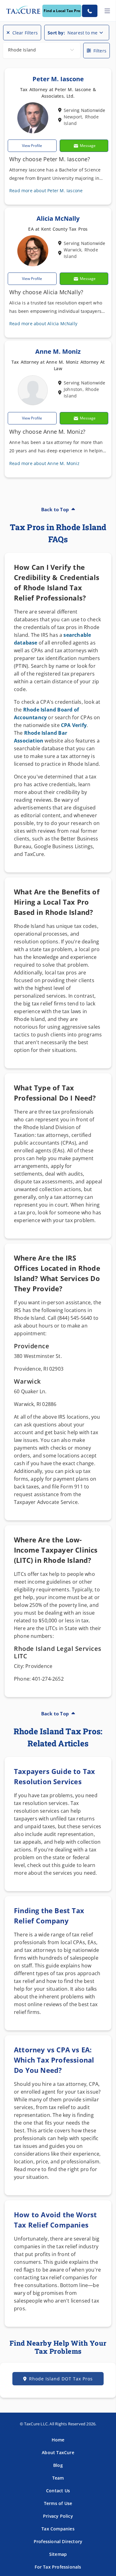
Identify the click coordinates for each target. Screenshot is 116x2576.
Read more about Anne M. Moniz (44, 463)
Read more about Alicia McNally (43, 324)
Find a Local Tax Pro (62, 11)
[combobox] (42, 51)
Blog (58, 2465)
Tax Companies (58, 2529)
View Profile (32, 146)
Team (58, 2478)
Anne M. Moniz (58, 351)
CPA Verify (74, 725)
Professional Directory (58, 2541)
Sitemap (58, 2554)
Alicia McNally (58, 218)
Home (58, 2440)
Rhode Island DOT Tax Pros (61, 2379)
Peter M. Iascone (58, 79)
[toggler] (107, 11)
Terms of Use (58, 2503)
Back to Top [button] (55, 509)
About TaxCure (58, 2452)
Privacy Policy (58, 2516)
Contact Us (58, 2491)
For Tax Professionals (58, 2567)
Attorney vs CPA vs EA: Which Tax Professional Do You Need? (54, 2060)
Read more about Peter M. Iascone (46, 191)
